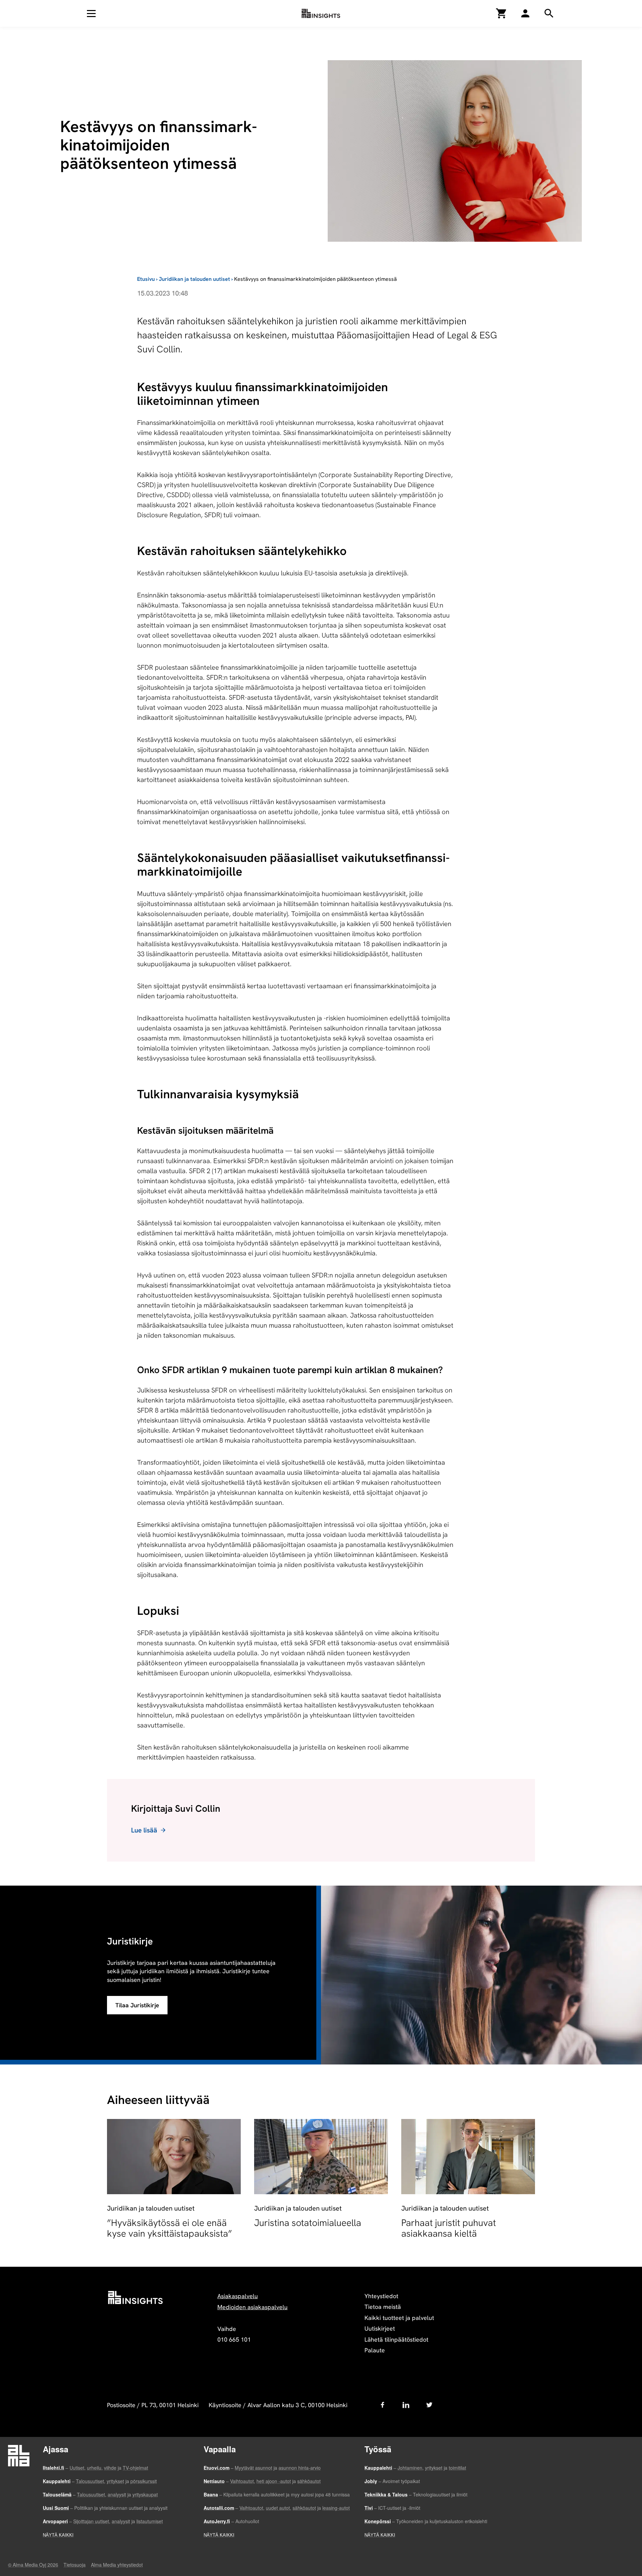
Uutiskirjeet (380, 2328)
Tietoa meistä (383, 2307)
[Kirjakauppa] (502, 13)
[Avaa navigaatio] (91, 13)
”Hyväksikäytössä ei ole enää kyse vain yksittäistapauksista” (170, 2228)
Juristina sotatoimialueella (308, 2223)
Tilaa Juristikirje (137, 2005)
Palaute (375, 2350)
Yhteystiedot (381, 2296)
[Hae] (525, 13)
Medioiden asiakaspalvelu (252, 2307)
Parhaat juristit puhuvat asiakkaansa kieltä (449, 2228)
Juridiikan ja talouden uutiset (194, 279)
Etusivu (146, 279)
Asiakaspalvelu (238, 2296)
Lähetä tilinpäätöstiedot (396, 2339)
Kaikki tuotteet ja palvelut (399, 2318)
